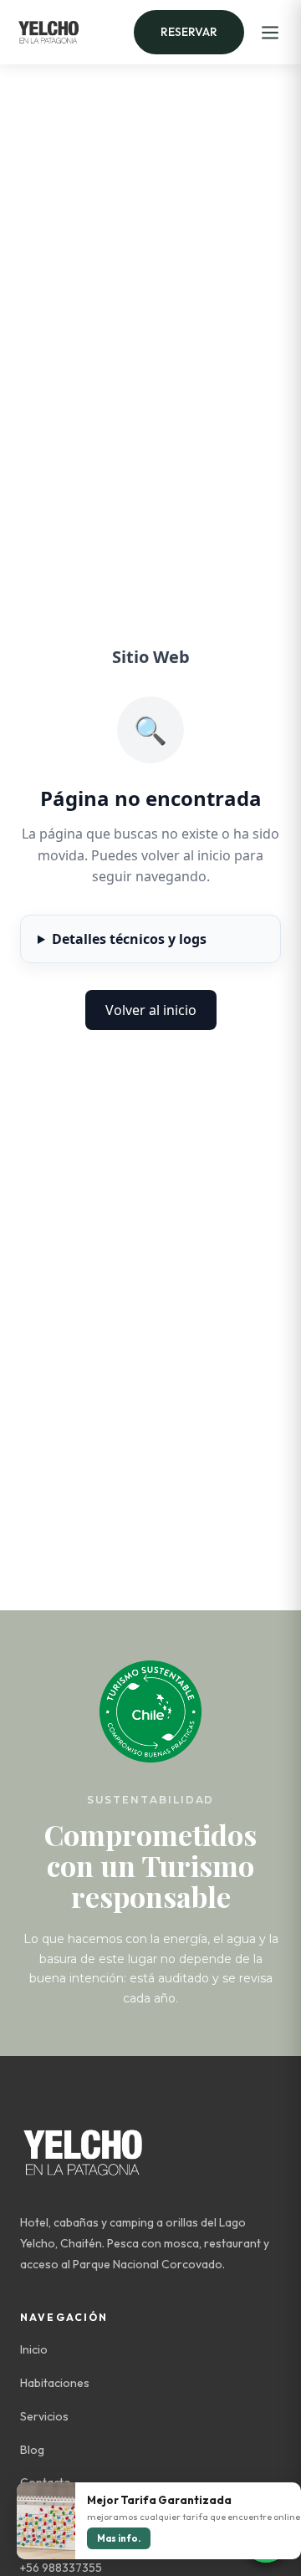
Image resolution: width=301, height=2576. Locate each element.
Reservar (189, 32)
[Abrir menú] (270, 33)
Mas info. (119, 2538)
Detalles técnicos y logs (129, 939)
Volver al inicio (151, 1010)
